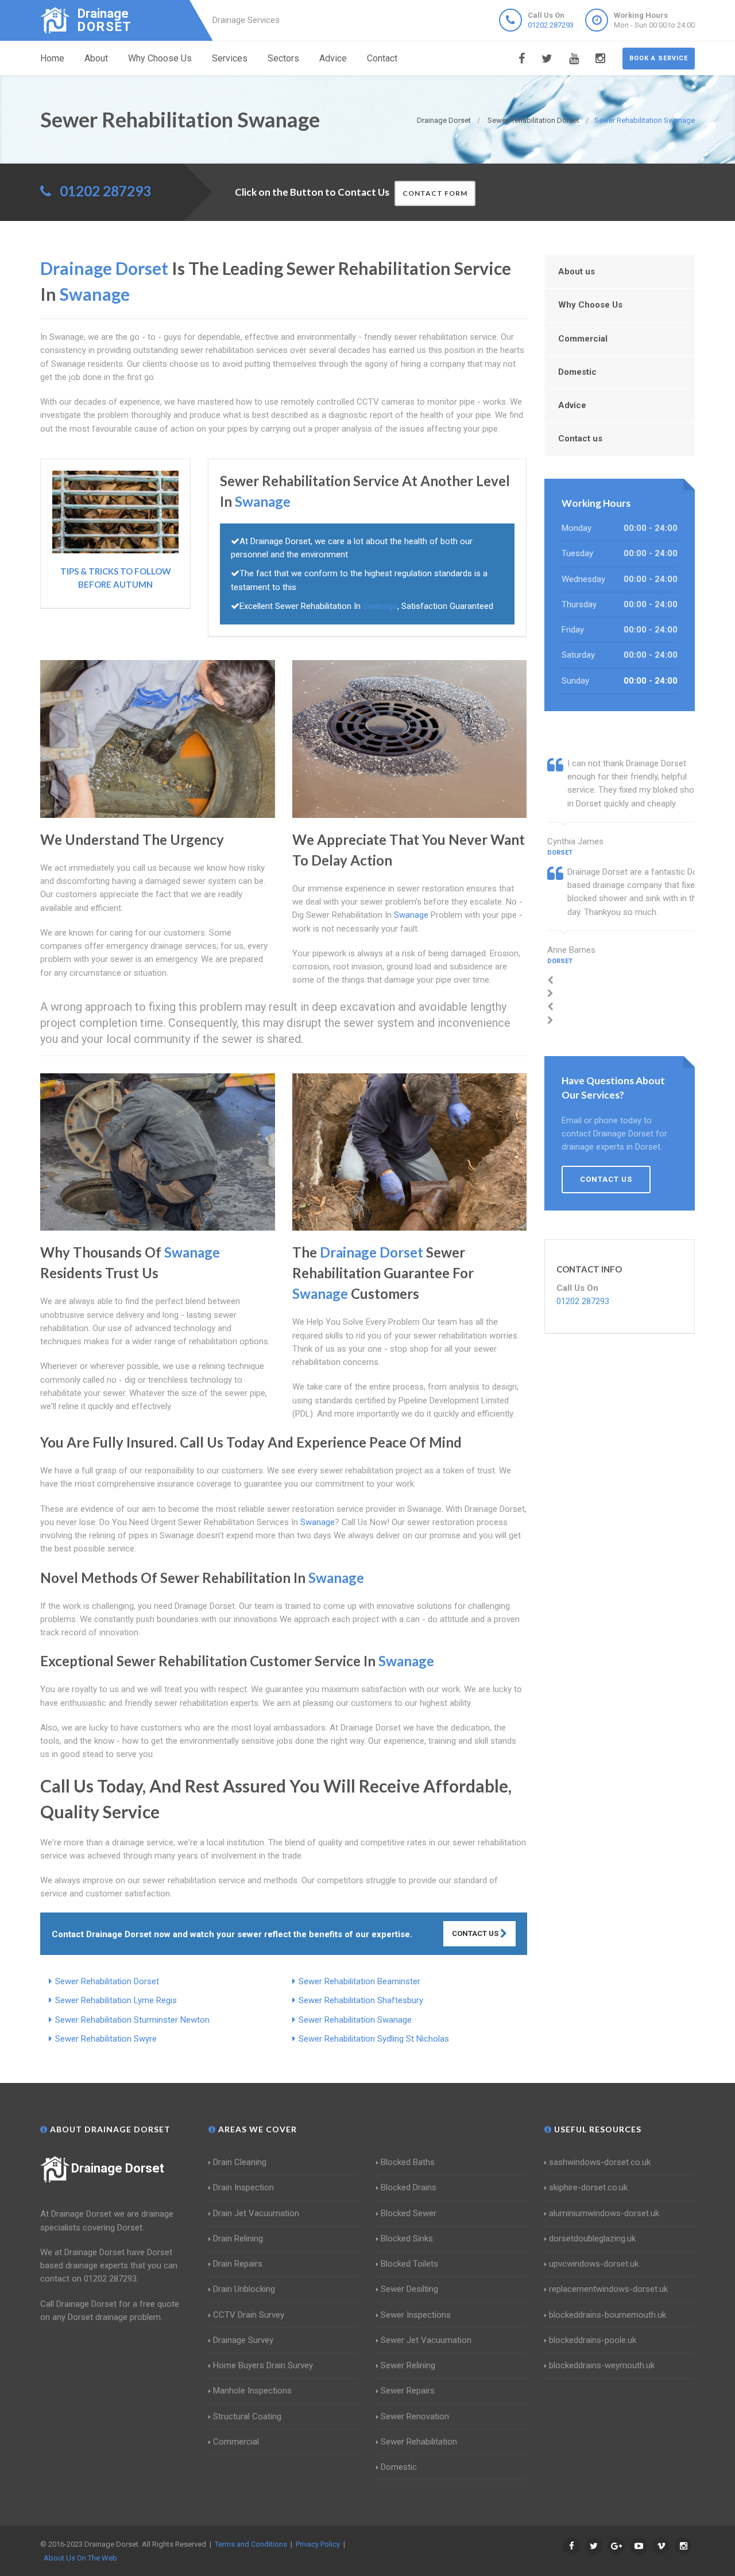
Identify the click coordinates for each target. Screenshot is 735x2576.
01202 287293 (551, 25)
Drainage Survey (243, 2340)
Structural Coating (247, 2416)
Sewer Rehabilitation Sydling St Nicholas (374, 2039)
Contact (382, 58)
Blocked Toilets (409, 2264)
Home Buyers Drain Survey (263, 2365)
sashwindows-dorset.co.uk (600, 2162)
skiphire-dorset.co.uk (588, 2187)
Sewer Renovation (415, 2416)
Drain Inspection (243, 2187)
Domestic (577, 372)
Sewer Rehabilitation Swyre (106, 2039)
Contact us (580, 439)
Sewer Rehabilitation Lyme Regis (116, 2000)
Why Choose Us (160, 58)
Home (52, 58)
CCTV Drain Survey (249, 2315)
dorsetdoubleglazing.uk (592, 2239)
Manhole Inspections (252, 2391)
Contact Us (476, 1933)
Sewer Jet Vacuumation (426, 2340)
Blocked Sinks (407, 2239)
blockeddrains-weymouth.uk (602, 2365)
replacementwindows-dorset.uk (608, 2289)
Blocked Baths (408, 2162)
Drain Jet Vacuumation (256, 2213)
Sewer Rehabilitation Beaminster (359, 1981)
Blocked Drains (409, 2187)
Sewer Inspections (416, 2315)
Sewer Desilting (409, 2289)
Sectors (283, 58)
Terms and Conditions (251, 2544)
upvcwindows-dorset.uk (594, 2264)
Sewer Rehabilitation (419, 2442)
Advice (333, 58)
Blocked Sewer (409, 2213)
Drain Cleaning (240, 2162)
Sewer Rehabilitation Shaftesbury (361, 2000)
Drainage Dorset (118, 2168)
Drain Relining (238, 2239)
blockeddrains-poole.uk (593, 2340)
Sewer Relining (408, 2365)
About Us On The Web (80, 2558)
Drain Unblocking (244, 2289)
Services (230, 58)
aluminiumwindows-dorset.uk (604, 2213)
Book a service (659, 58)
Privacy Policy (318, 2544)
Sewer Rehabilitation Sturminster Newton (132, 2020)
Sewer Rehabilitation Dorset (107, 1981)
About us (577, 271)
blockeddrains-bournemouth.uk (608, 2315)
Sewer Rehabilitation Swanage (355, 2020)
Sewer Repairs (408, 2391)
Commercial (583, 339)
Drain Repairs (238, 2264)
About (96, 58)
